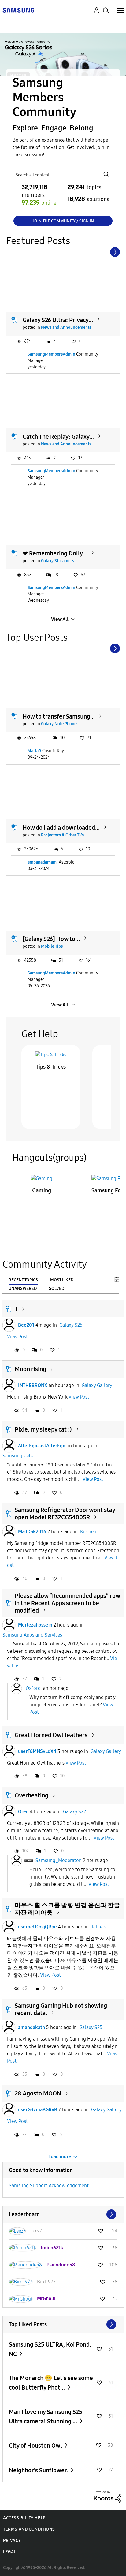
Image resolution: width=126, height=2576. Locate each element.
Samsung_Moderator (58, 1860)
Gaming (42, 1190)
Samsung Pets (18, 1456)
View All (60, 619)
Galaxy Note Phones (60, 724)
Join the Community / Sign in (63, 221)
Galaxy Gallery (97, 1385)
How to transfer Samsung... (59, 716)
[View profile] (9, 1325)
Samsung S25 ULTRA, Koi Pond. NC (50, 2349)
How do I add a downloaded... (61, 828)
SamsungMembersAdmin (51, 354)
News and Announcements (66, 327)
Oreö (23, 1812)
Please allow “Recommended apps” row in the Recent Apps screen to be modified (67, 1603)
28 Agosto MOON (38, 2093)
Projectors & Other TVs (62, 835)
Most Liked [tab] (62, 1280)
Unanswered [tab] (23, 1288)
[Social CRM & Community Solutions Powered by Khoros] (108, 2497)
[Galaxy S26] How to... (51, 939)
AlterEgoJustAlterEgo (42, 1446)
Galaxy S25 (71, 1325)
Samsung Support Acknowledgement (49, 2186)
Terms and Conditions (29, 2529)
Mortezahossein (35, 1625)
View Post (17, 1337)
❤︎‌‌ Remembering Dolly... (55, 553)
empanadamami (43, 862)
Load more (60, 2157)
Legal (10, 2552)
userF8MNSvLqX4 (37, 1751)
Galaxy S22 (74, 1812)
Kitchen (88, 1532)
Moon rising (30, 1369)
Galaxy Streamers (57, 561)
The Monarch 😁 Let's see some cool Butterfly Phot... (51, 2383)
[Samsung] (18, 10)
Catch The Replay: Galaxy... (58, 437)
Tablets (99, 1927)
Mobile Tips (52, 946)
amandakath (31, 2027)
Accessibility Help (24, 2518)
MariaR (34, 751)
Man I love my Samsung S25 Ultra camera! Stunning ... (46, 2416)
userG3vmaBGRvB (38, 2110)
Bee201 (26, 1325)
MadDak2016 (32, 1532)
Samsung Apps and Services (32, 1635)
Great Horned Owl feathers (51, 1735)
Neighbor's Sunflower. (39, 2470)
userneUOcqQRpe (37, 1927)
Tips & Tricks (51, 1067)
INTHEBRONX (33, 1385)
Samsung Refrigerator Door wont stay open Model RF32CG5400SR (65, 1513)
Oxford (33, 1688)
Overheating (31, 1795)
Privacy (12, 2541)
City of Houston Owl (36, 2446)
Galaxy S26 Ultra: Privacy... (58, 320)
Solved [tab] (57, 1288)
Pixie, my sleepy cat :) (43, 1429)
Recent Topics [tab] (23, 1280)
